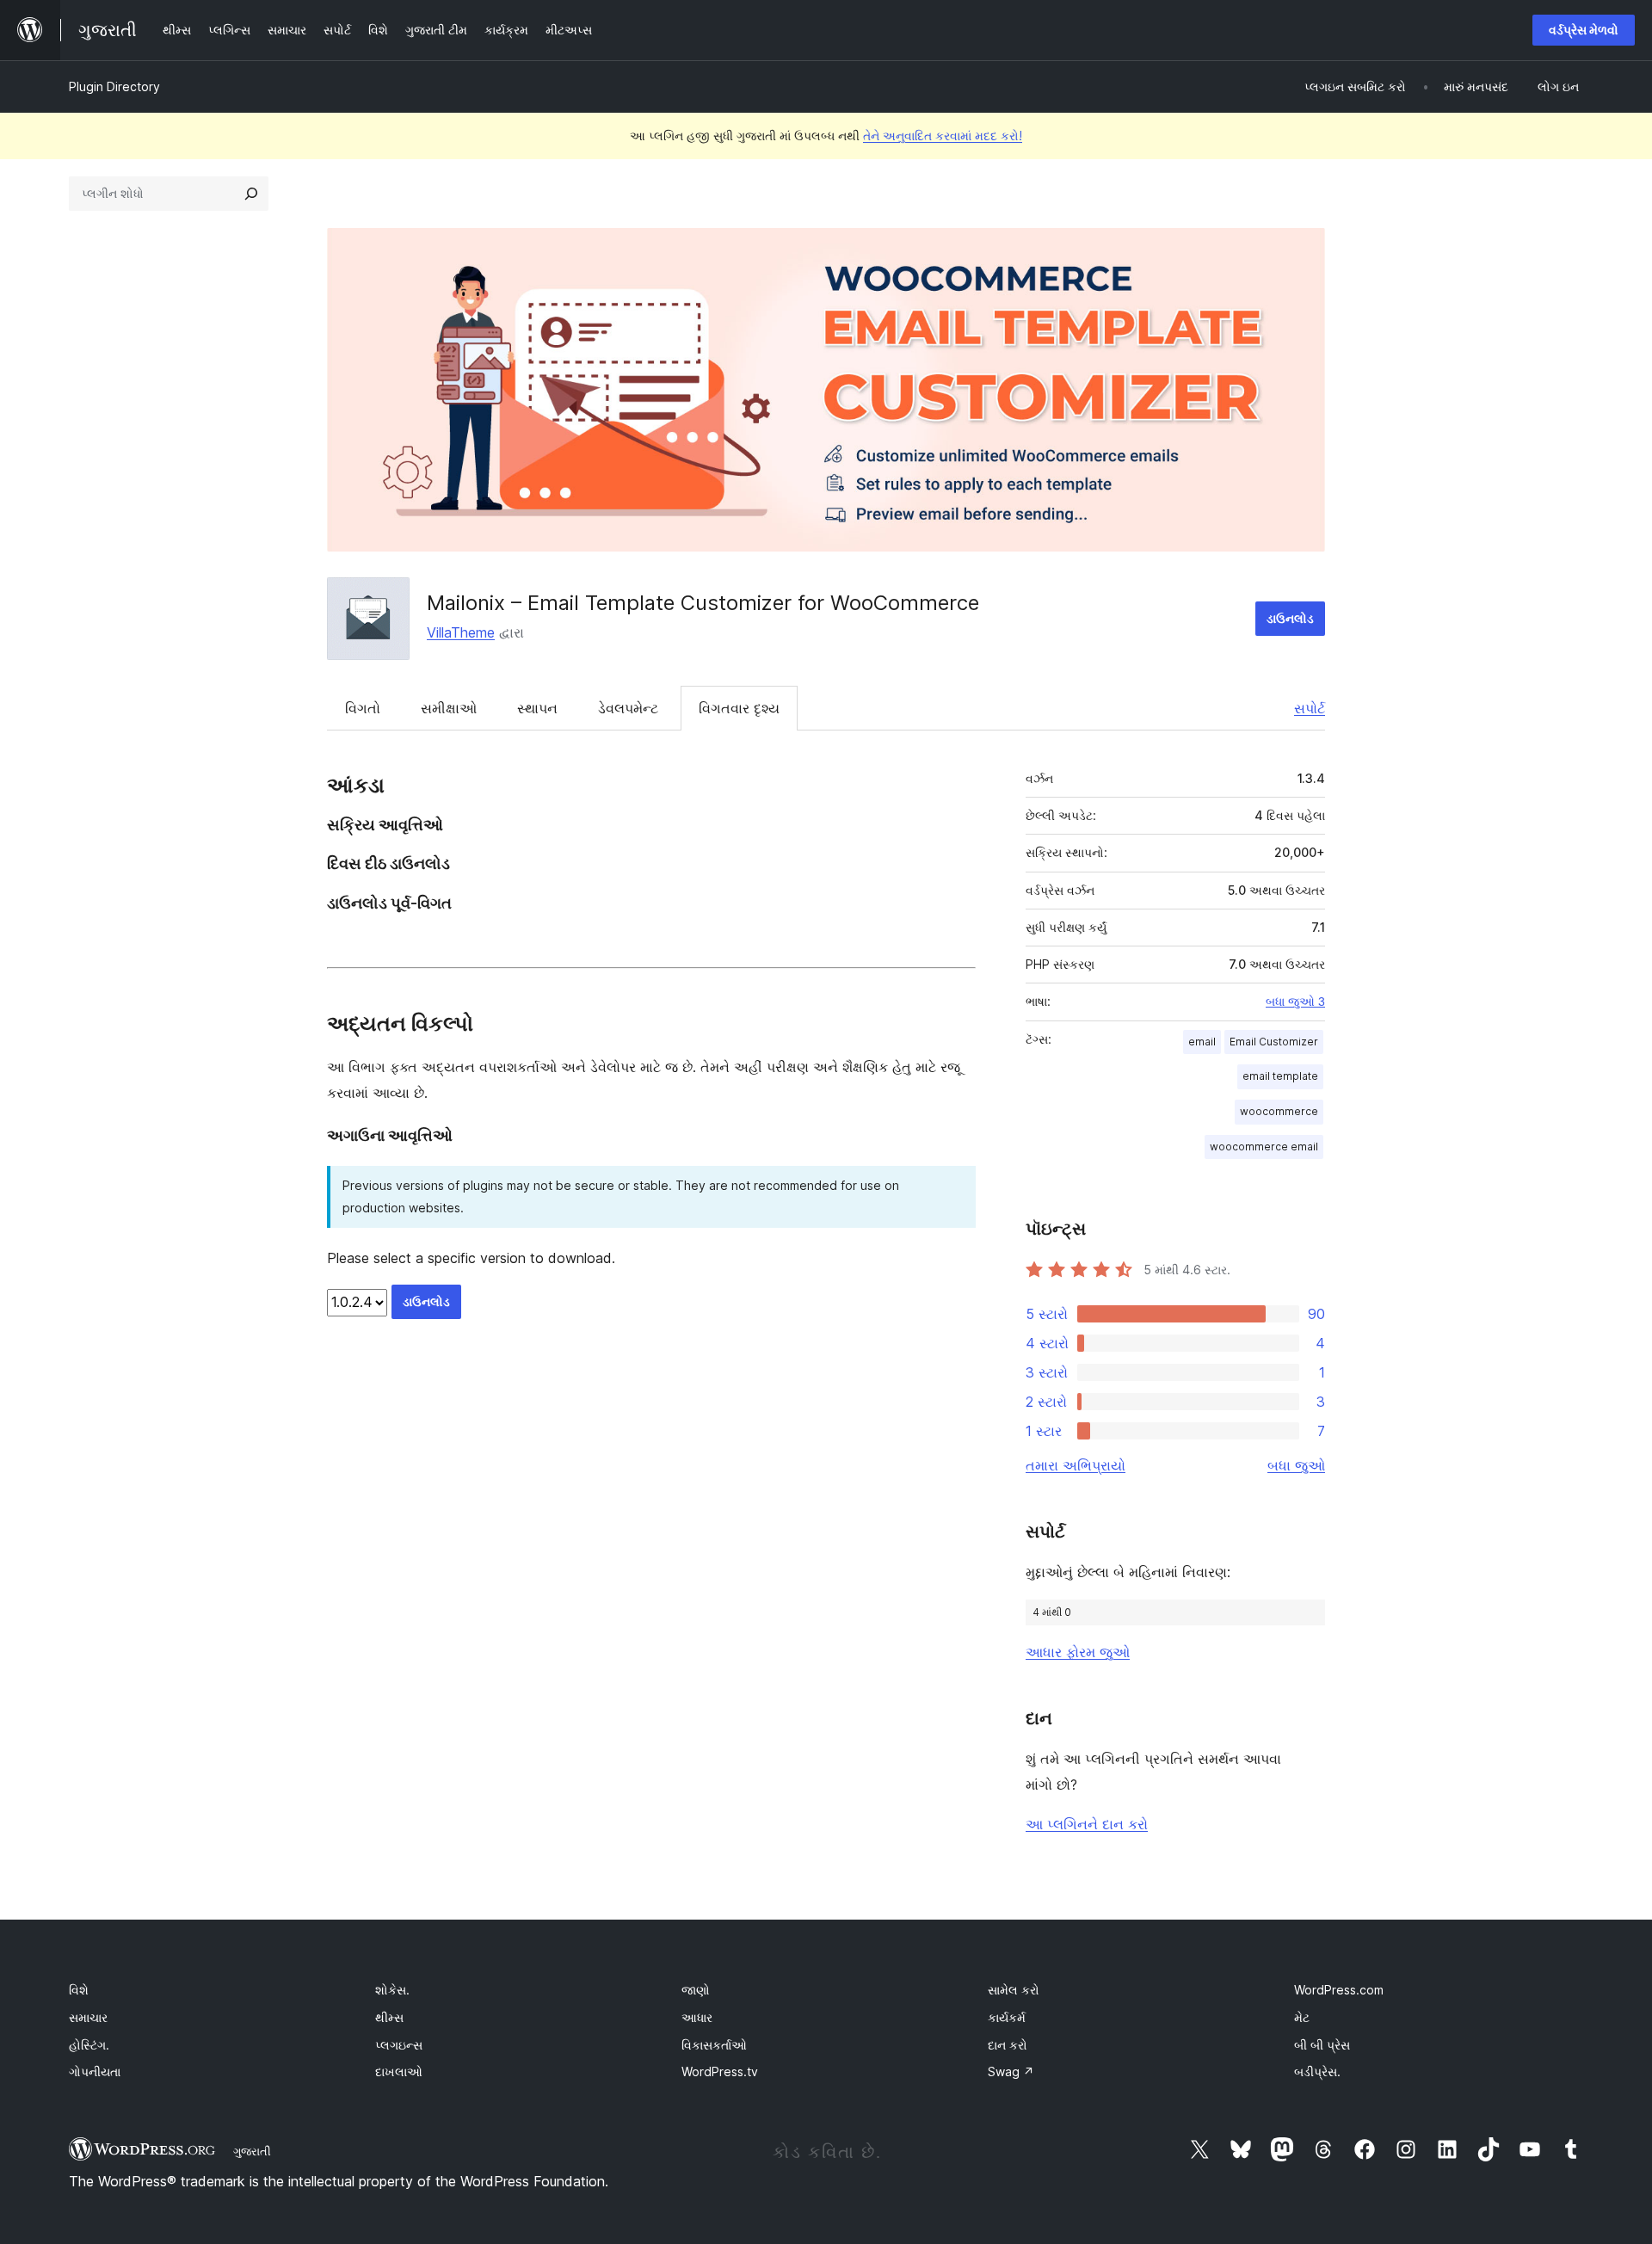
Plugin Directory (114, 86)
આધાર (697, 2017)
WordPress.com (1339, 1990)
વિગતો (363, 708)
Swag (1011, 2071)
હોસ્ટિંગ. (89, 2045)
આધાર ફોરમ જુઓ (1078, 1652)
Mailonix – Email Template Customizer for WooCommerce (703, 603)
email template (1280, 1076)
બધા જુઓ (1296, 1465)
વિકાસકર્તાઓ (714, 2045)
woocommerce (1279, 1111)
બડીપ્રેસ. (1317, 2071)
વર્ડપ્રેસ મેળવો (1584, 30)
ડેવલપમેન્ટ (628, 708)
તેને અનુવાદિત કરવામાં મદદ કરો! (943, 136)
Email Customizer (1274, 1042)
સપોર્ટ (1310, 708)
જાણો (696, 1990)
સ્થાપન (537, 708)
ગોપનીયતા (95, 2071)
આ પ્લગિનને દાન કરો (1087, 1824)
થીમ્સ (389, 2017)
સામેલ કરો (1014, 1990)
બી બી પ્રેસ (1322, 2045)
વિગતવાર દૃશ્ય (739, 708)
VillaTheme (461, 632)
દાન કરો (1008, 2045)
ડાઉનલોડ (1290, 618)
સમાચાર (88, 2017)
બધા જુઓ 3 (1295, 1002)
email (1202, 1042)
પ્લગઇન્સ (399, 2045)
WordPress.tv (720, 2071)
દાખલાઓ (399, 2071)
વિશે (79, 1990)
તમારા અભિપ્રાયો (1076, 1465)
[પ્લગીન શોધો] (251, 194)
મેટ (1302, 2017)
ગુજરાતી (252, 2151)
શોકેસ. (392, 1990)
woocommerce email (1264, 1147)
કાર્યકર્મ (1007, 2017)
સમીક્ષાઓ (449, 708)
